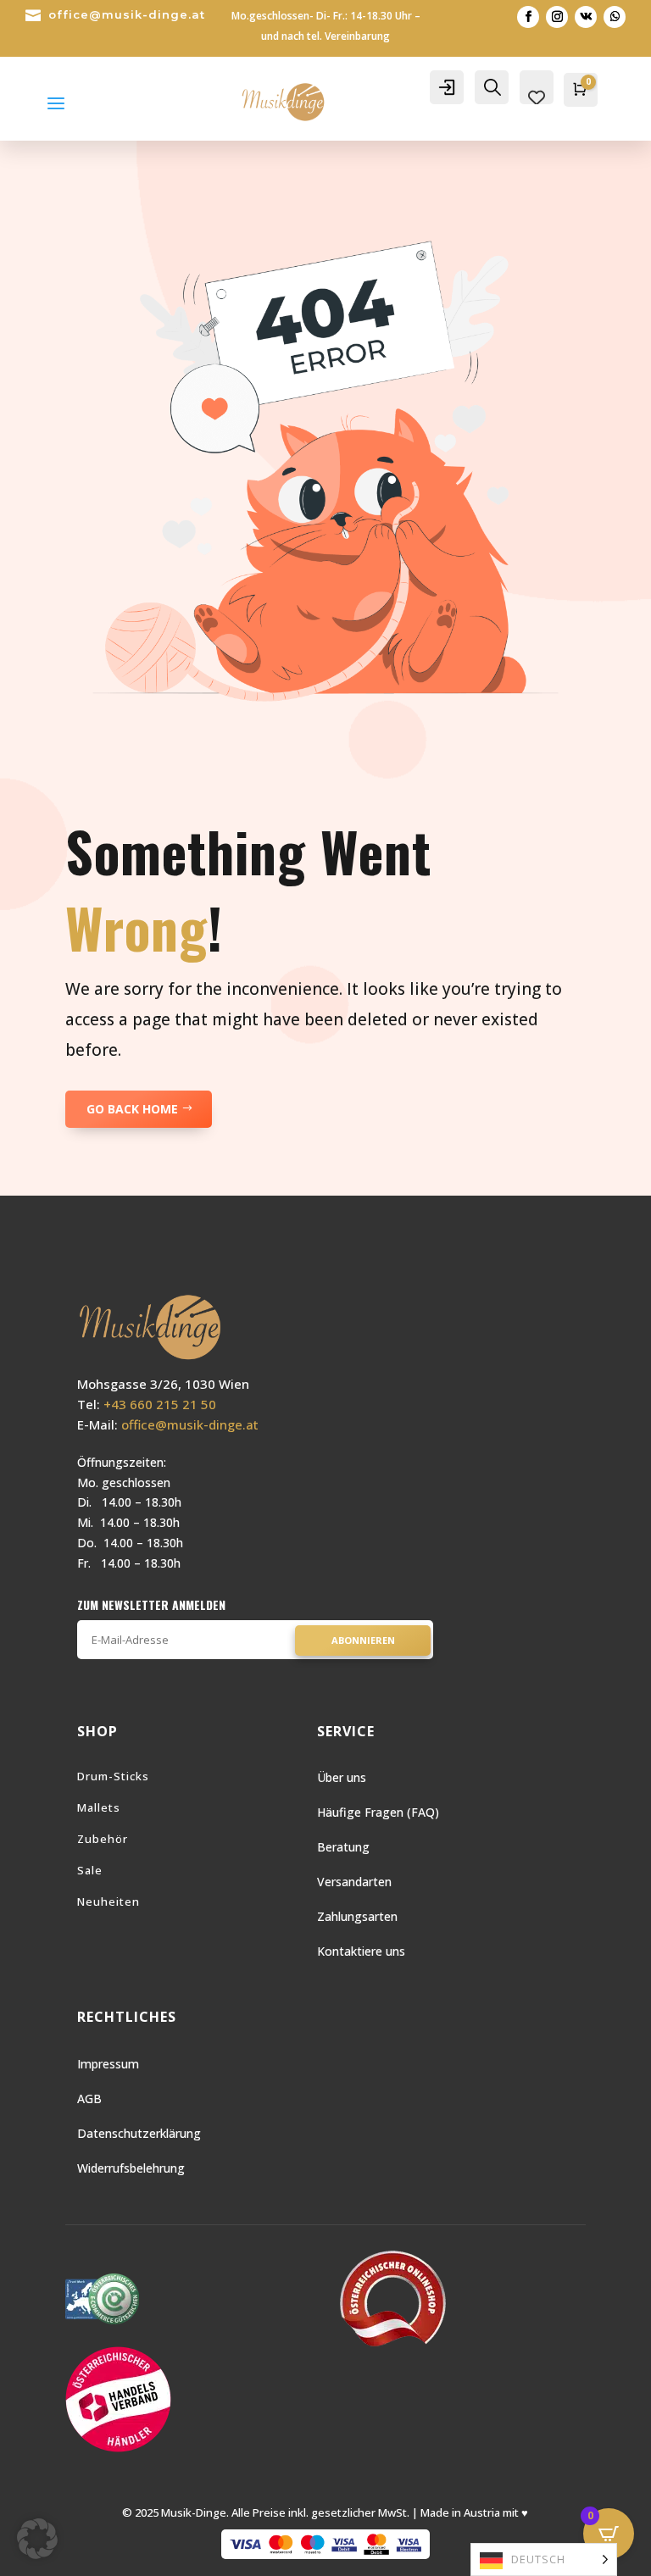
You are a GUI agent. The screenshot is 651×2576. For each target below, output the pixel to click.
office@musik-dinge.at (127, 14)
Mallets (99, 1807)
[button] (37, 2539)
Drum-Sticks (113, 1776)
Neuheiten (108, 1901)
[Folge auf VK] (586, 17)
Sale (90, 1870)
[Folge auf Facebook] (528, 17)
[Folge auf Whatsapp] (615, 17)
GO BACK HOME (132, 1109)
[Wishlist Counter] (537, 97)
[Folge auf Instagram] (557, 17)
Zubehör (103, 1839)
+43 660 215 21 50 (160, 1404)
